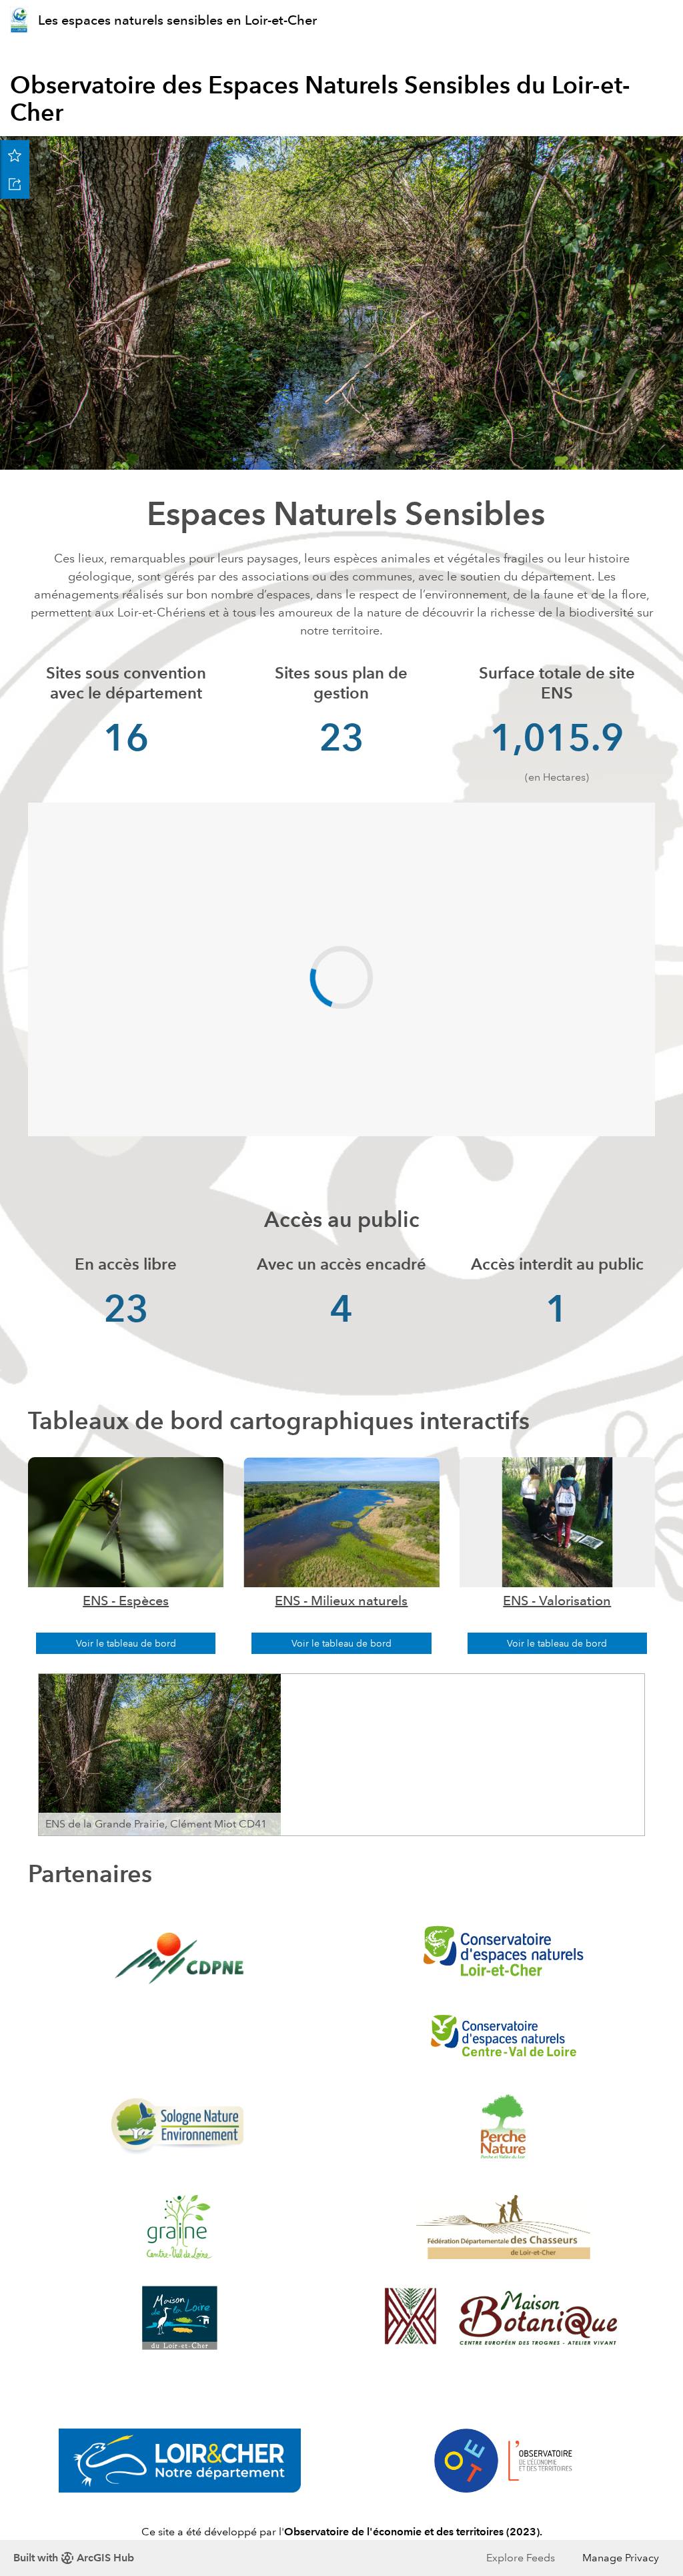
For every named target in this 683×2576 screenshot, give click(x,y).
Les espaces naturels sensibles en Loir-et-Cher (177, 20)
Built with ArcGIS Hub (74, 2558)
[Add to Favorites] (15, 155)
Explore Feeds (521, 2558)
